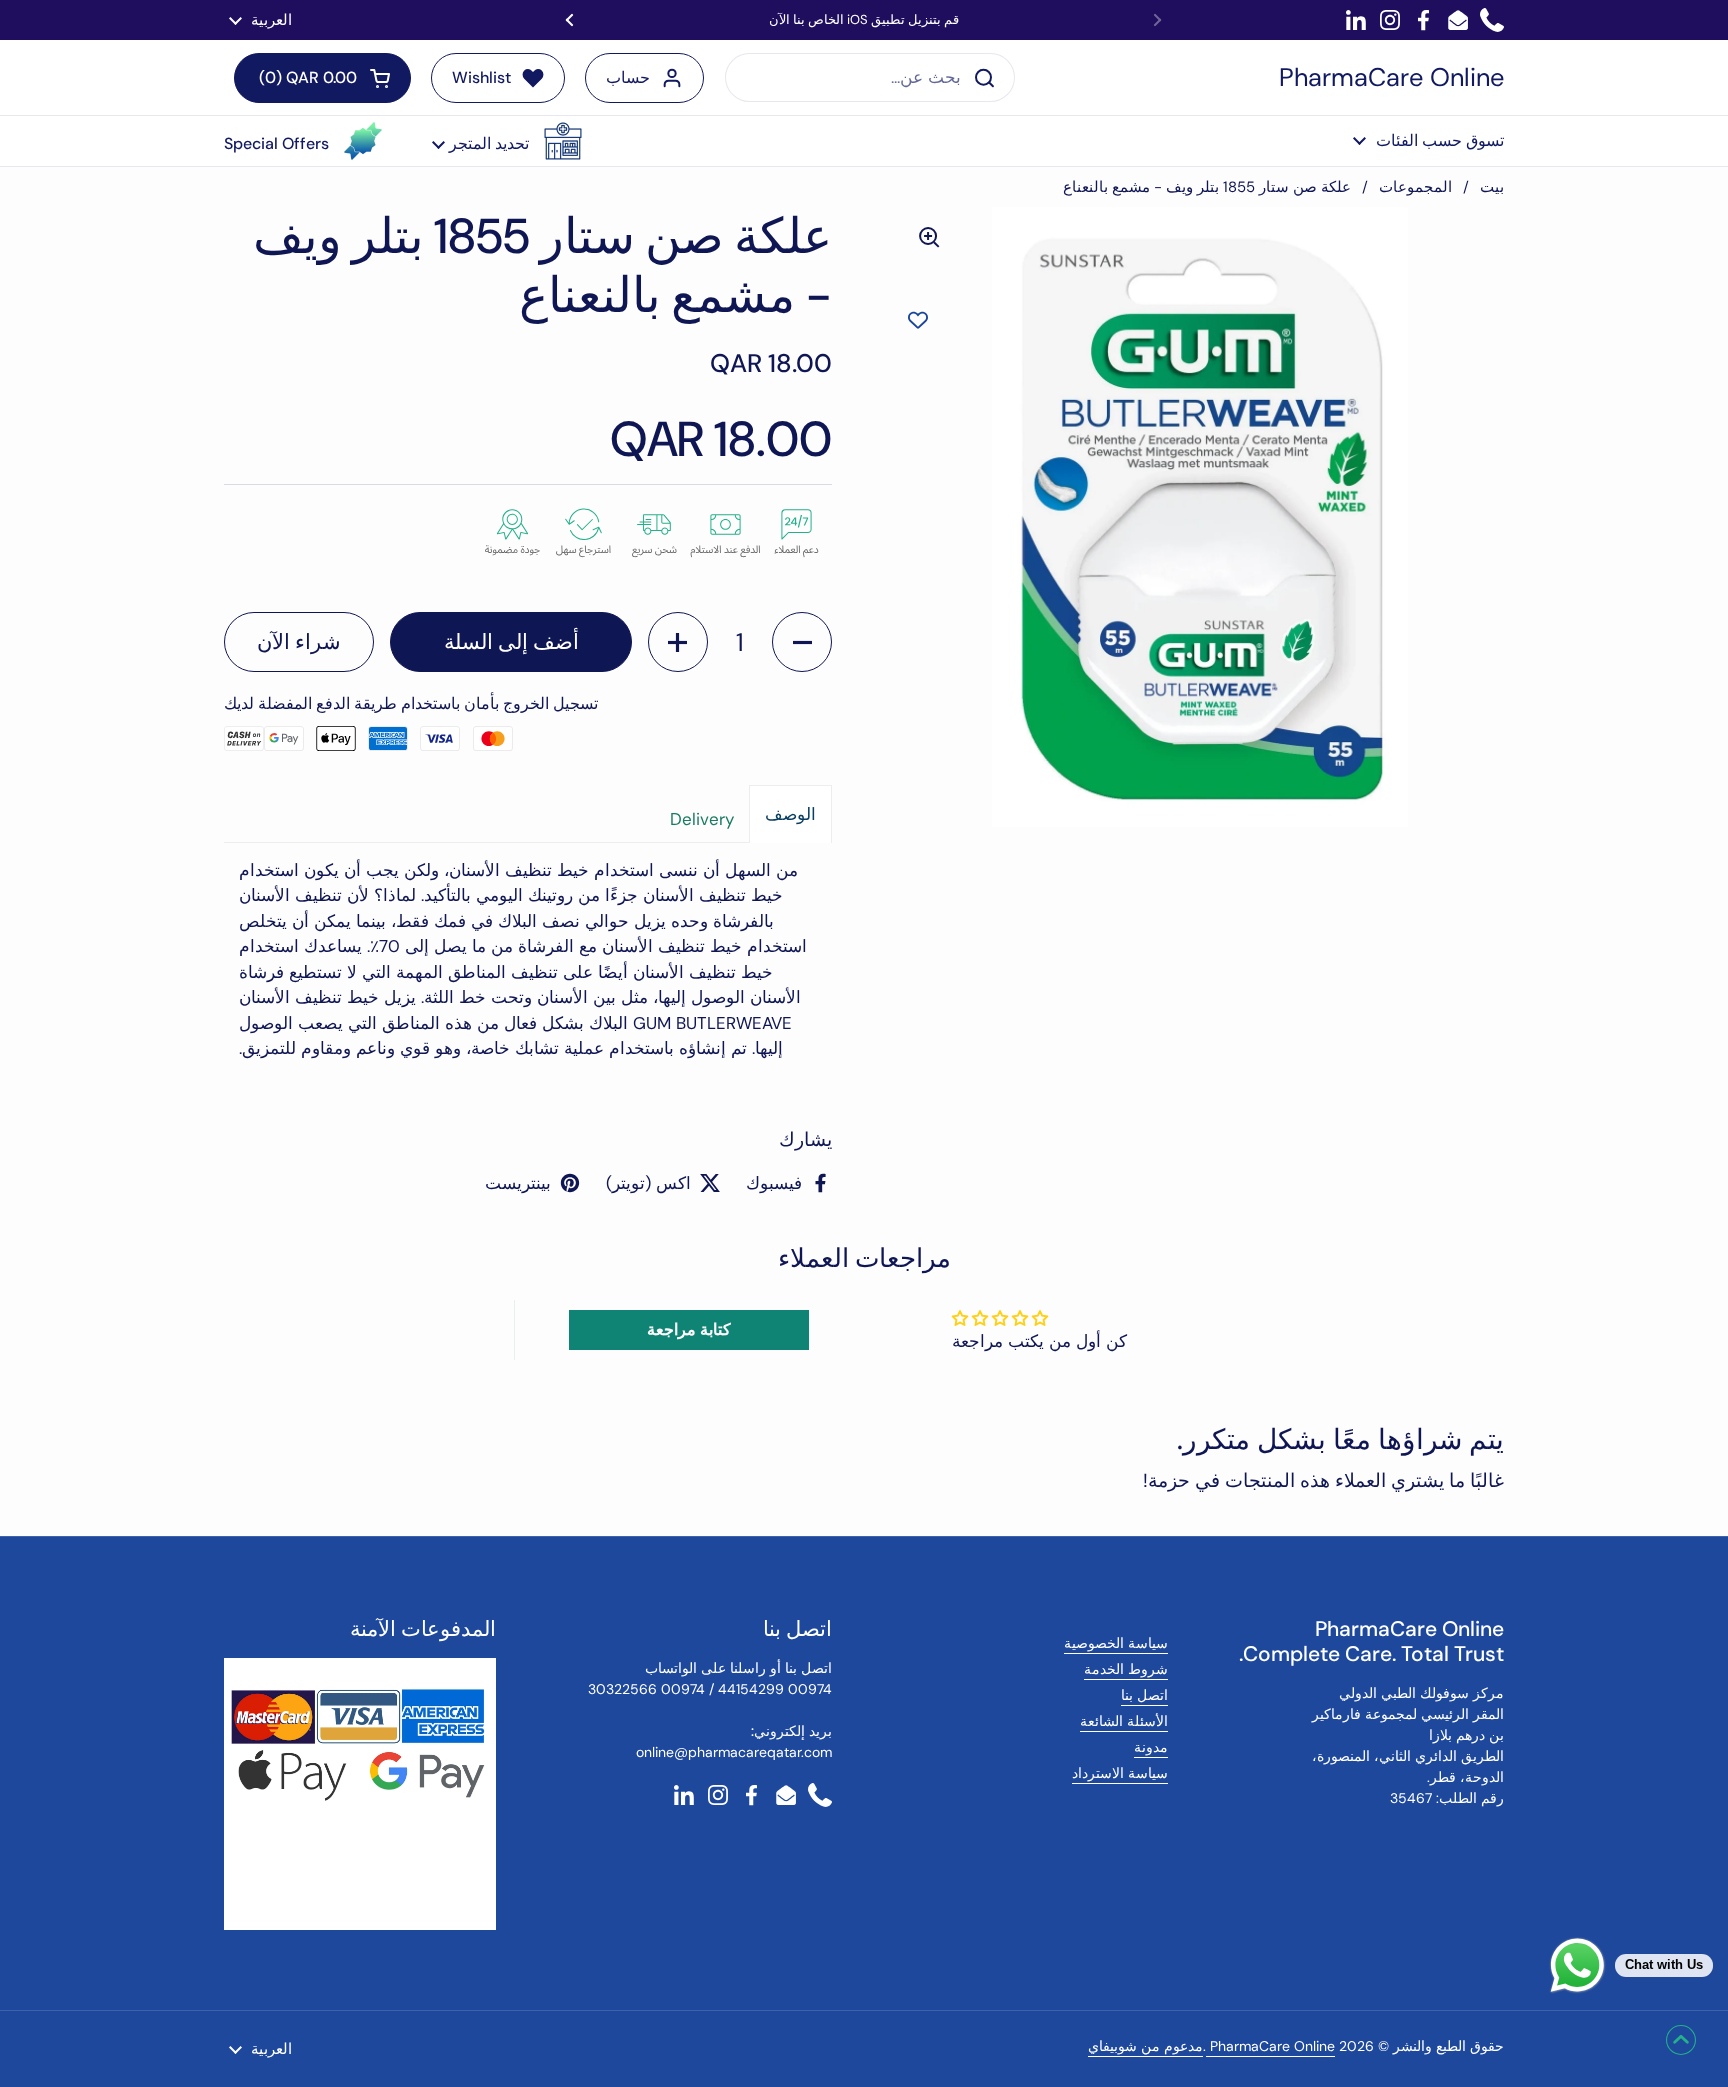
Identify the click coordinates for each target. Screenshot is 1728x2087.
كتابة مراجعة (689, 1329)
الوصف (790, 814)
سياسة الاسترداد (1120, 1773)
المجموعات (1415, 187)
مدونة (1151, 1747)
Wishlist (481, 77)
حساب (628, 77)
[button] (507, 141)
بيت (1492, 187)
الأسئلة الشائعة (1124, 1721)
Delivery (702, 819)
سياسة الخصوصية (1116, 1643)
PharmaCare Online (1391, 78)
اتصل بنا (1144, 1695)
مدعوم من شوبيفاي (1145, 2046)
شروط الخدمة (1126, 1669)
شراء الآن (299, 642)
